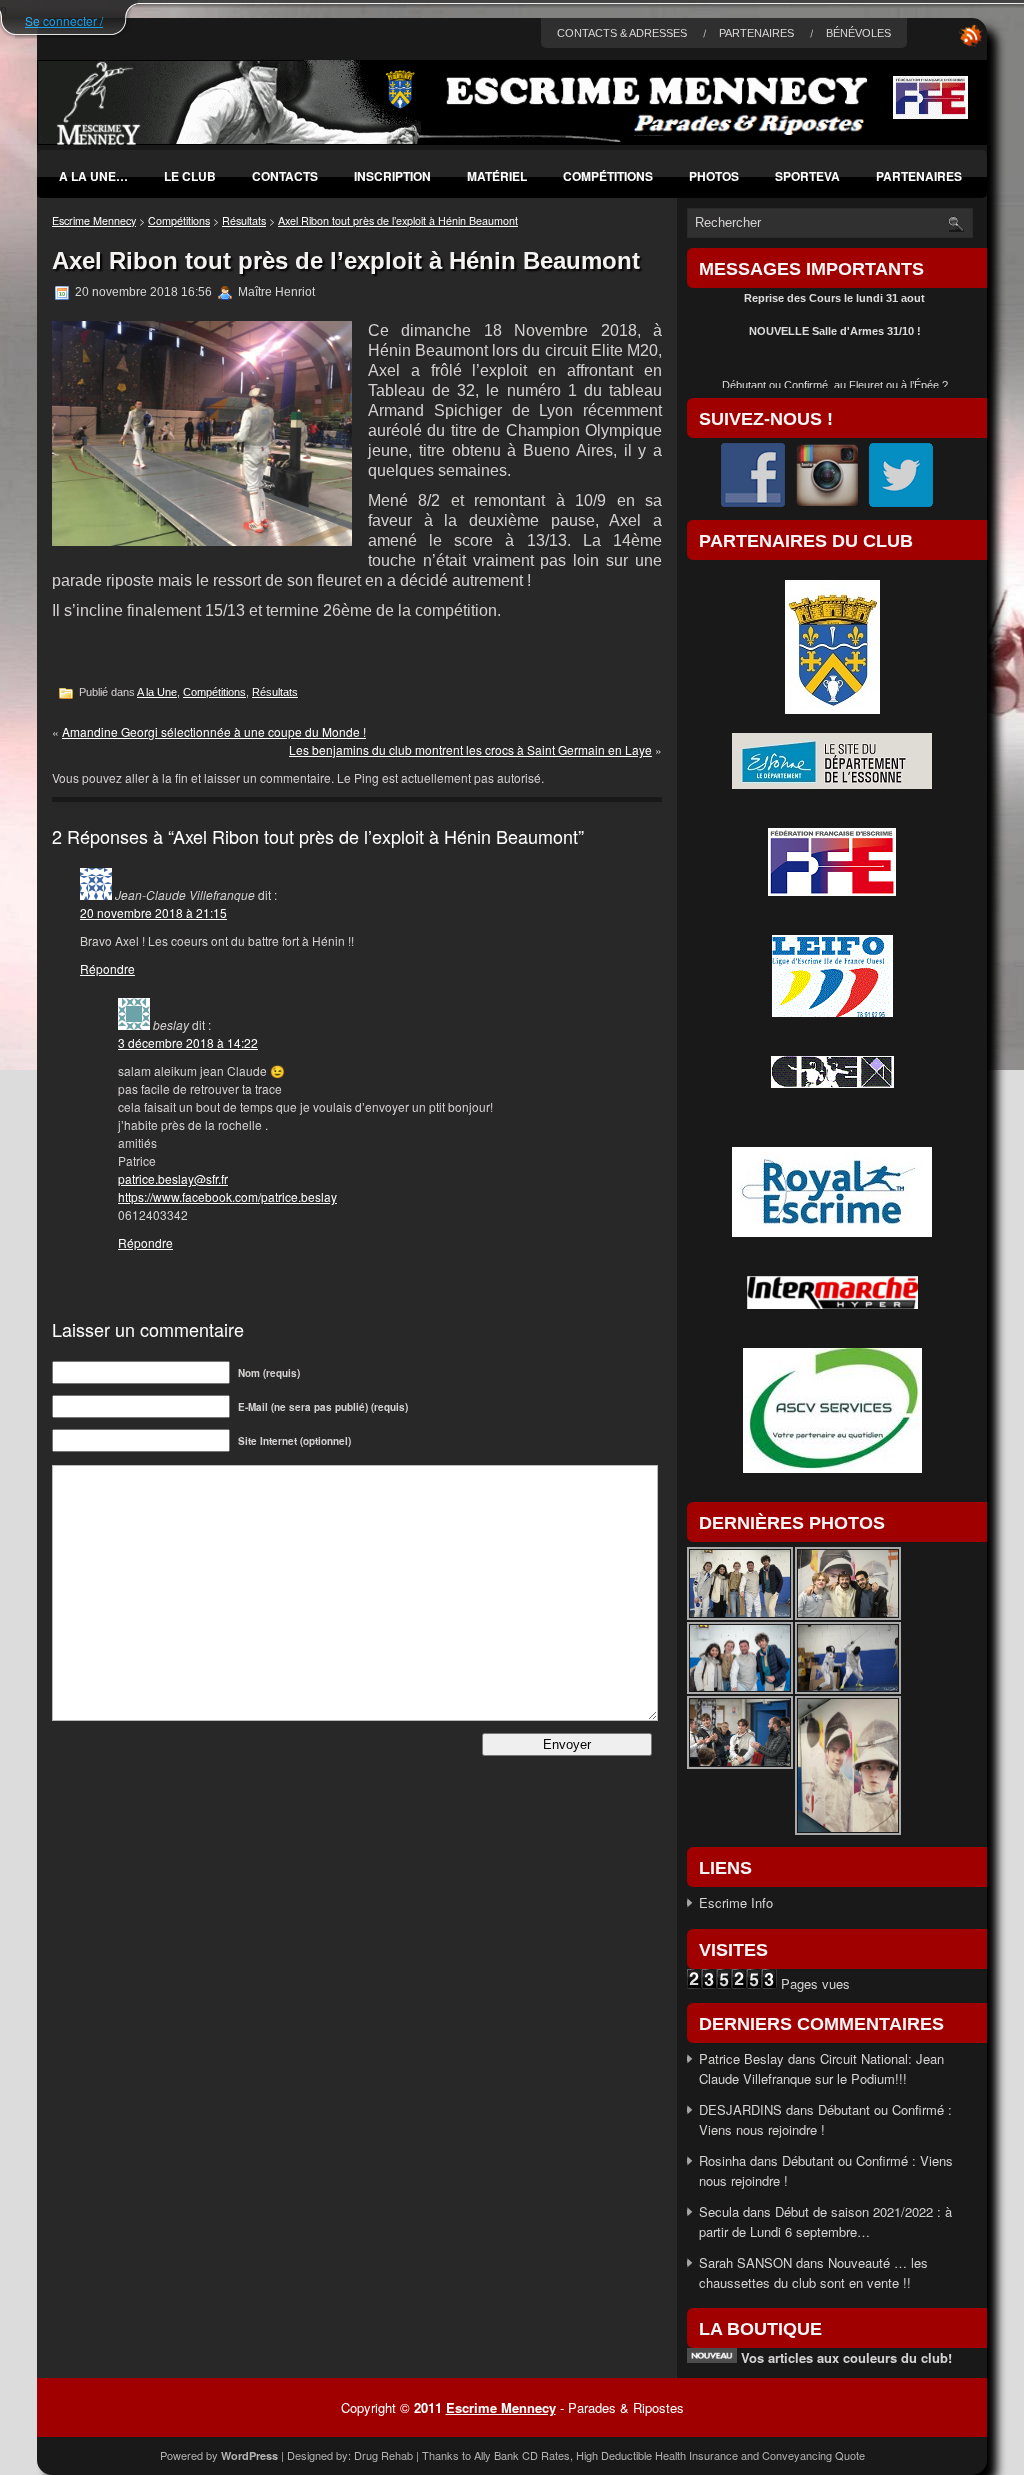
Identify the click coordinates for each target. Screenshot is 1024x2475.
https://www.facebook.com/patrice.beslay (227, 1196)
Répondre (107, 968)
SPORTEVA (807, 176)
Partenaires (919, 176)
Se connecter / (64, 20)
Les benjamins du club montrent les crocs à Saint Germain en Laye (470, 749)
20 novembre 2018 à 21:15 (153, 912)
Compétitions (608, 176)
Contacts (285, 176)
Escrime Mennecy (94, 220)
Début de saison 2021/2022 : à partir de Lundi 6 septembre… (825, 2221)
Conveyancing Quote (813, 2455)
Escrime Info (736, 1902)
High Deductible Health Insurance (657, 2455)
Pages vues (813, 1983)
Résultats (244, 220)
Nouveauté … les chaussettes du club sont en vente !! (813, 2272)
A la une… (93, 176)
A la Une (157, 692)
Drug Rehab (383, 2455)
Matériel (497, 176)
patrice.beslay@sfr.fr (173, 1178)
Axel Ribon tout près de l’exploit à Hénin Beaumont (398, 220)
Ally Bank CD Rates (522, 2455)
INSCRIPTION (392, 176)
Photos (714, 176)
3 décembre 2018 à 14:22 (188, 1042)
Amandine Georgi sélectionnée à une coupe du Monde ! (214, 731)
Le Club (190, 176)
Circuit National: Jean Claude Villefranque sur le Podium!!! (821, 2068)
